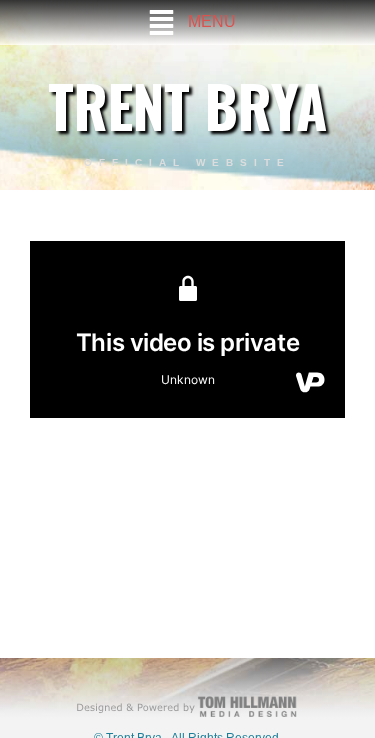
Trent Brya (187, 105)
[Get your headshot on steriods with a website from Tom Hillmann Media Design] (187, 706)
